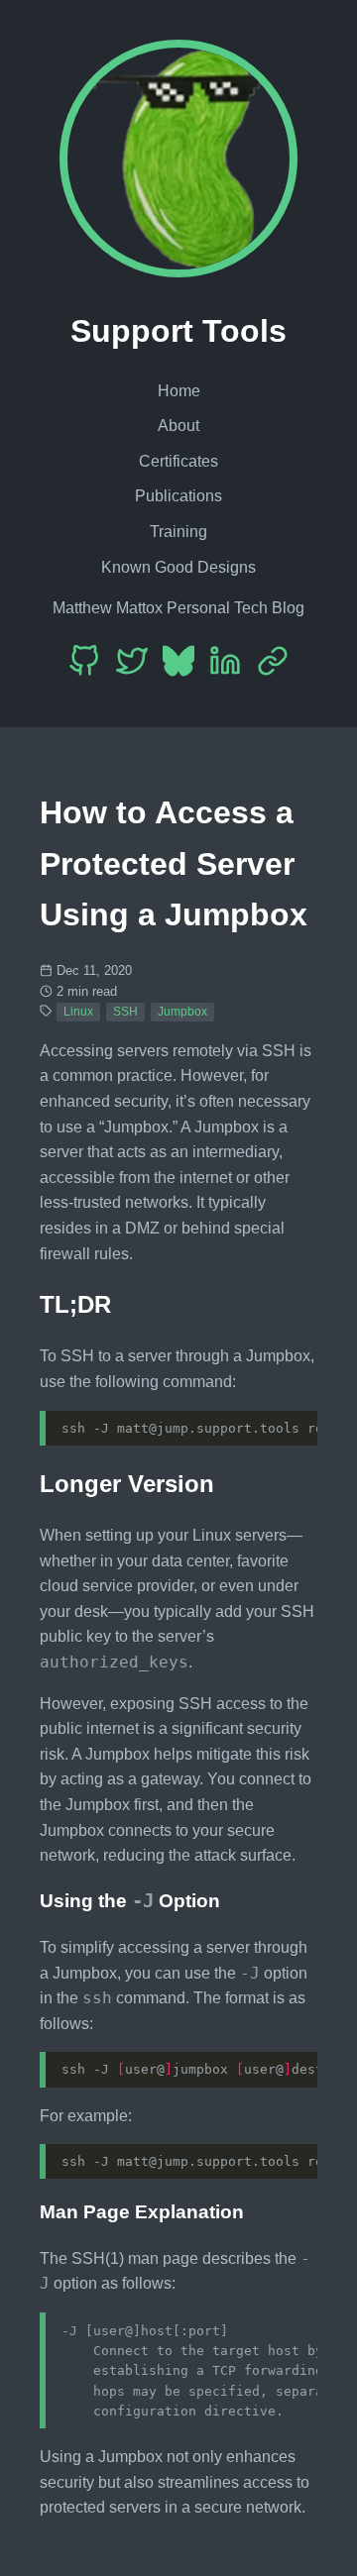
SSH (125, 1012)
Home (179, 391)
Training (178, 532)
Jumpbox (182, 1012)
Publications (178, 496)
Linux (78, 1012)
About (178, 426)
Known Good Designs (178, 567)
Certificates (178, 461)
